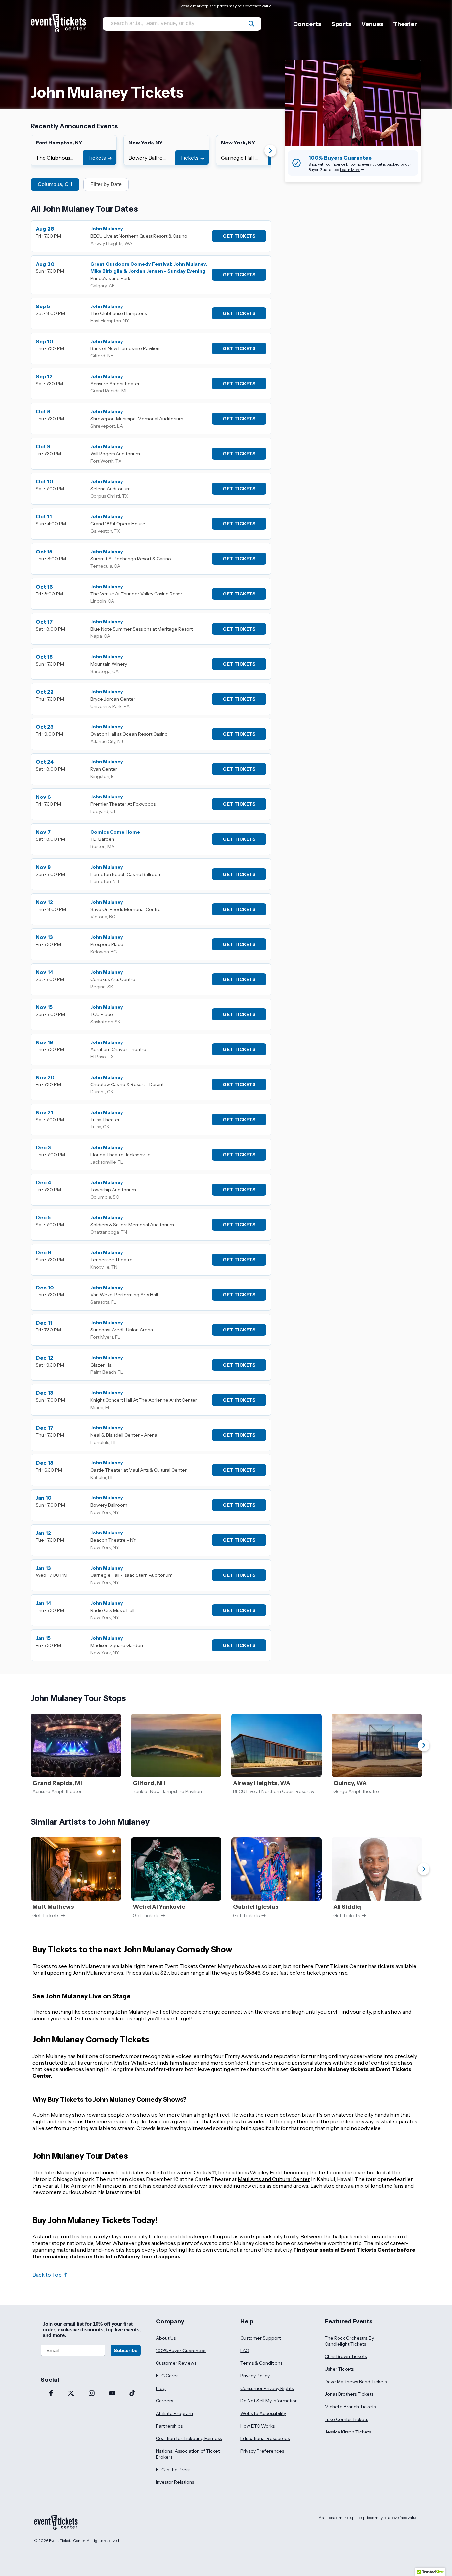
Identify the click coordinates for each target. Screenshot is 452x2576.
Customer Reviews (176, 2363)
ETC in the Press (173, 2470)
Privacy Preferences (262, 2451)
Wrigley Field (266, 2172)
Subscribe (126, 2350)
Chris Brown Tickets (346, 2356)
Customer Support (260, 2338)
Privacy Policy (255, 2376)
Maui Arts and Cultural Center (274, 2179)
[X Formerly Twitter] (71, 2394)
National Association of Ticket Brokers (188, 2454)
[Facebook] (51, 2394)
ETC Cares (167, 2376)
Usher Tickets (339, 2369)
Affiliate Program (174, 2413)
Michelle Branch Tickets (350, 2407)
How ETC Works (257, 2426)
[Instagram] (92, 2394)
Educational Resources (265, 2438)
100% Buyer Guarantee (181, 2351)
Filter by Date (106, 184)
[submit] (251, 24)
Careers (164, 2401)
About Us (166, 2338)
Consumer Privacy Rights (267, 2388)
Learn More (350, 169)
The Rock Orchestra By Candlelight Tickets (349, 2341)
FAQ (245, 2351)
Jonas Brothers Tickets (349, 2394)
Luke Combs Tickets (346, 2419)
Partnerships (169, 2426)
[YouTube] (112, 2394)
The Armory (75, 2186)
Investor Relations (175, 2482)
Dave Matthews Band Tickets (356, 2382)
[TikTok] (132, 2394)
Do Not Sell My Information (269, 2401)
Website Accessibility (263, 2413)
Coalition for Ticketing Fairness (189, 2438)
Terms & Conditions (261, 2363)
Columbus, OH (55, 184)
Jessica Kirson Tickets (348, 2432)
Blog (161, 2388)
